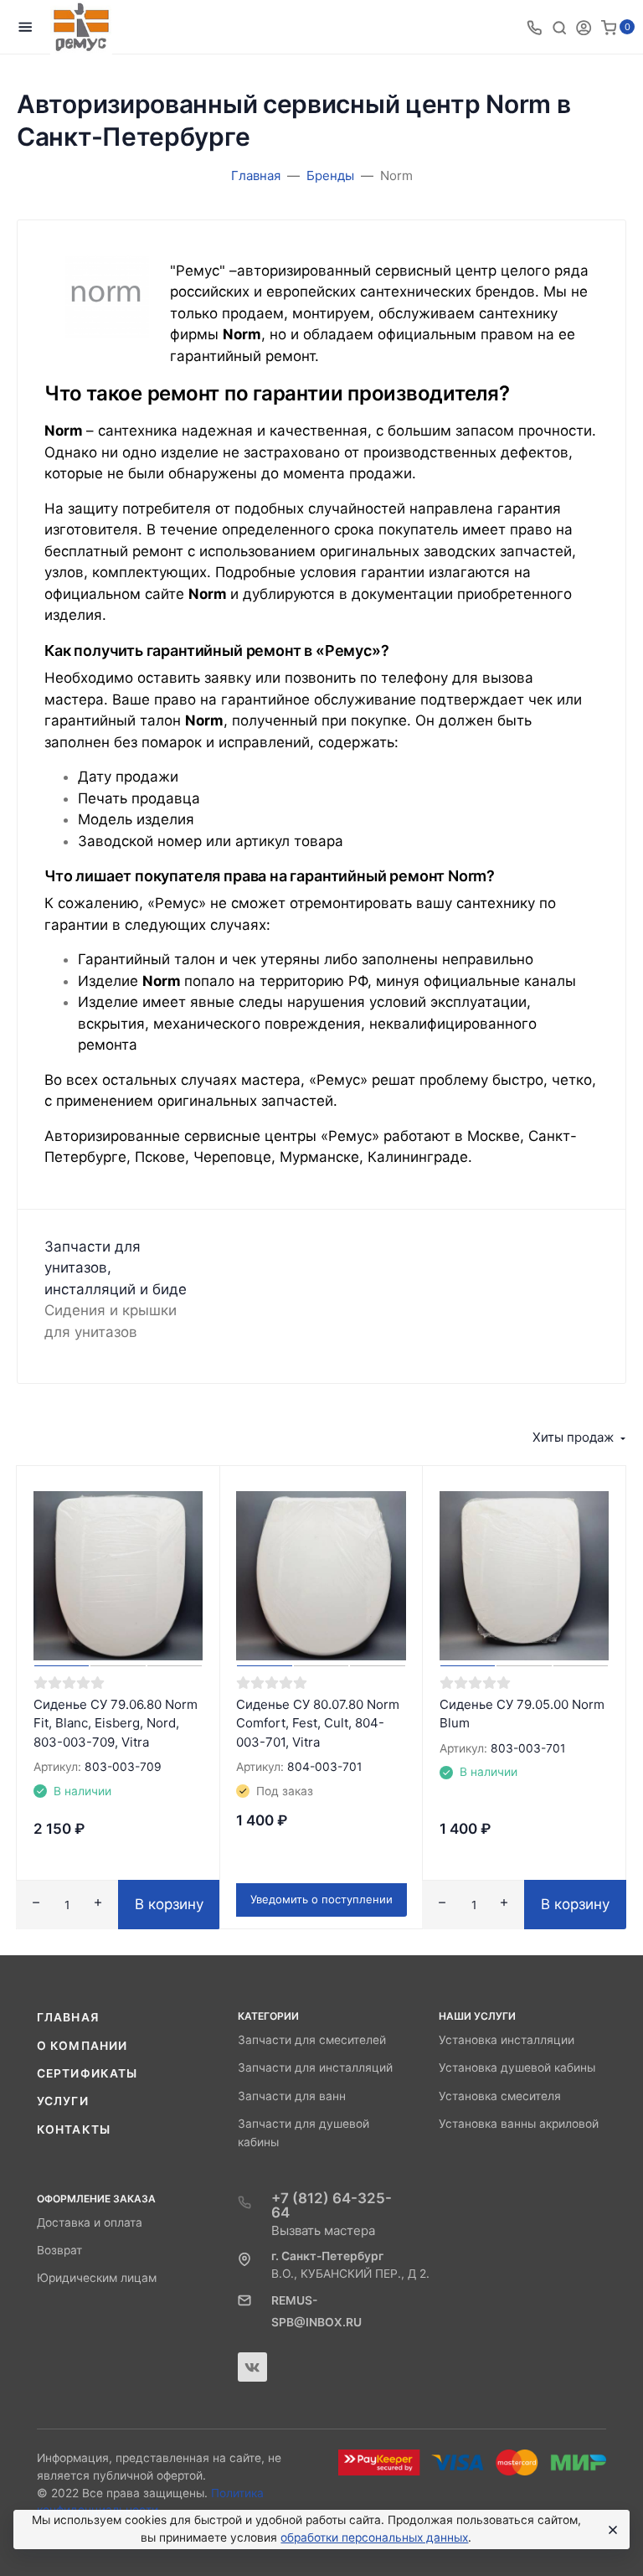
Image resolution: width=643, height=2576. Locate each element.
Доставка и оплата (90, 2222)
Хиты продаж (573, 1437)
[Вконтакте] (252, 2367)
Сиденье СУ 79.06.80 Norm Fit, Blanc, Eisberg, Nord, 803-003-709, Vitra (116, 1723)
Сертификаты (87, 2073)
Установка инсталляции (507, 2040)
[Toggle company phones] (534, 27)
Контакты (74, 2129)
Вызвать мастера (323, 2230)
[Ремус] (81, 27)
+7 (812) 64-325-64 (332, 2205)
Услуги (63, 2101)
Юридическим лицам (97, 2278)
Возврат (59, 2250)
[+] (98, 1905)
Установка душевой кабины (517, 2068)
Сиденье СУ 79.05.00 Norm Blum (522, 1714)
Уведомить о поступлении (321, 1899)
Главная (68, 2017)
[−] (36, 1905)
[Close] (610, 2530)
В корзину (169, 1904)
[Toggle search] (559, 27)
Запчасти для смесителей (312, 2040)
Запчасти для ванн (292, 2096)
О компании (82, 2046)
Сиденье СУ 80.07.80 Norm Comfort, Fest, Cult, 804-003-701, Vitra (318, 1723)
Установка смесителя (500, 2096)
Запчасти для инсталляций (315, 2068)
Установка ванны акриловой (519, 2124)
